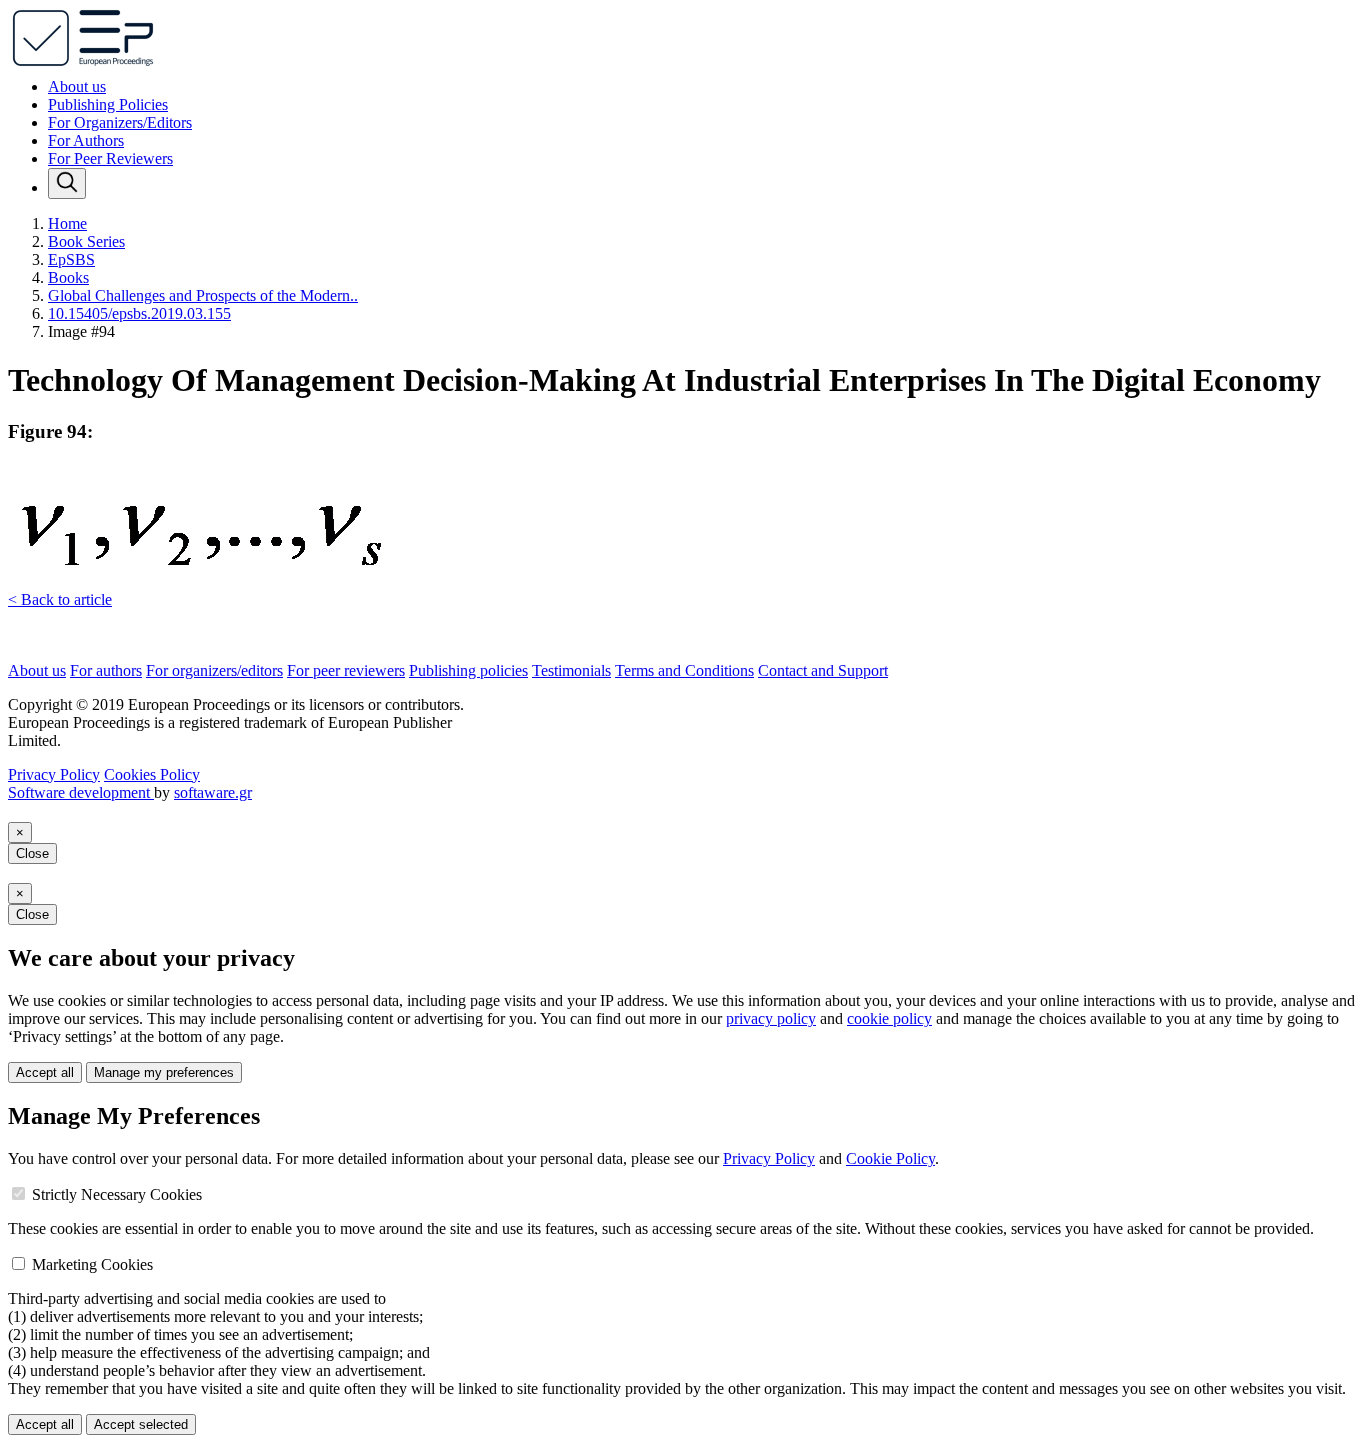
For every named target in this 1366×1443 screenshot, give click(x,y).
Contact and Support (823, 670)
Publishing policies (468, 670)
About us (77, 86)
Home (67, 223)
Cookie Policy (890, 1158)
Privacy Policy (54, 774)
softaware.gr (213, 792)
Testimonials (571, 670)
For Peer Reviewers (110, 158)
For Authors (86, 140)
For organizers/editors (214, 670)
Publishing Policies (108, 104)
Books (68, 277)
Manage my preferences (164, 1072)
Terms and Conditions (684, 670)
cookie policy (889, 1018)
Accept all (45, 1072)
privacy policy (771, 1018)
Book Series (86, 241)
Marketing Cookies (92, 1264)
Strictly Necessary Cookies (117, 1194)
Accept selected (141, 1424)
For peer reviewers (346, 670)
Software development (81, 792)
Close (32, 853)
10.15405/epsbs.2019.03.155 (139, 313)
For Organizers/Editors (120, 122)
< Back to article (60, 599)
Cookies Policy (152, 774)
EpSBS (71, 259)
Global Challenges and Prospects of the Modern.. (203, 295)
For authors (106, 670)
